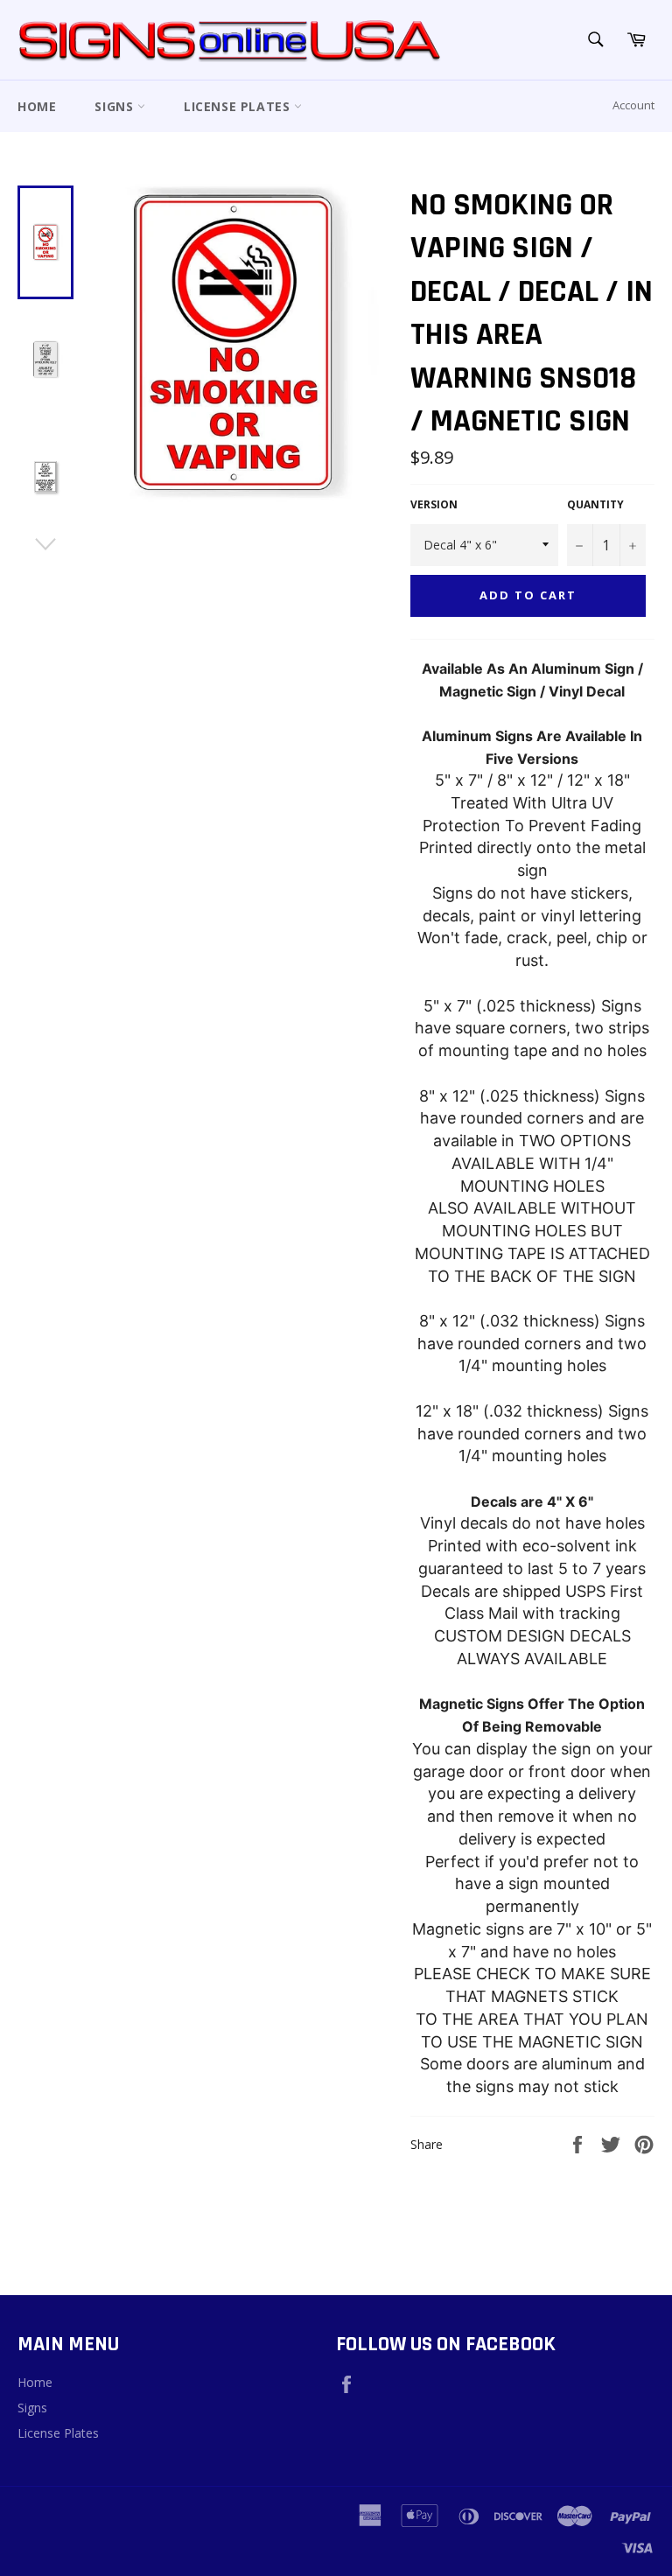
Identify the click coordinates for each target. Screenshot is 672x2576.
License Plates (239, 106)
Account (633, 105)
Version (434, 505)
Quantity (595, 505)
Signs (116, 106)
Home (37, 106)
